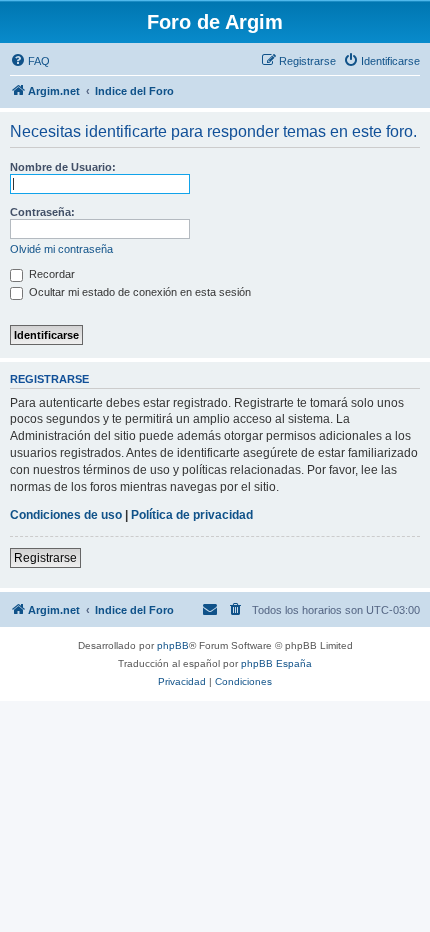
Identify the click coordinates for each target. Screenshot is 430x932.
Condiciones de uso (66, 515)
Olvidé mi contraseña (61, 249)
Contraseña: (42, 212)
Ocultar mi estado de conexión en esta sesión (138, 292)
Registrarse (45, 558)
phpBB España (276, 663)
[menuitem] (30, 61)
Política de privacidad (192, 515)
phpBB (173, 645)
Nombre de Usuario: (63, 167)
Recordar (50, 274)
